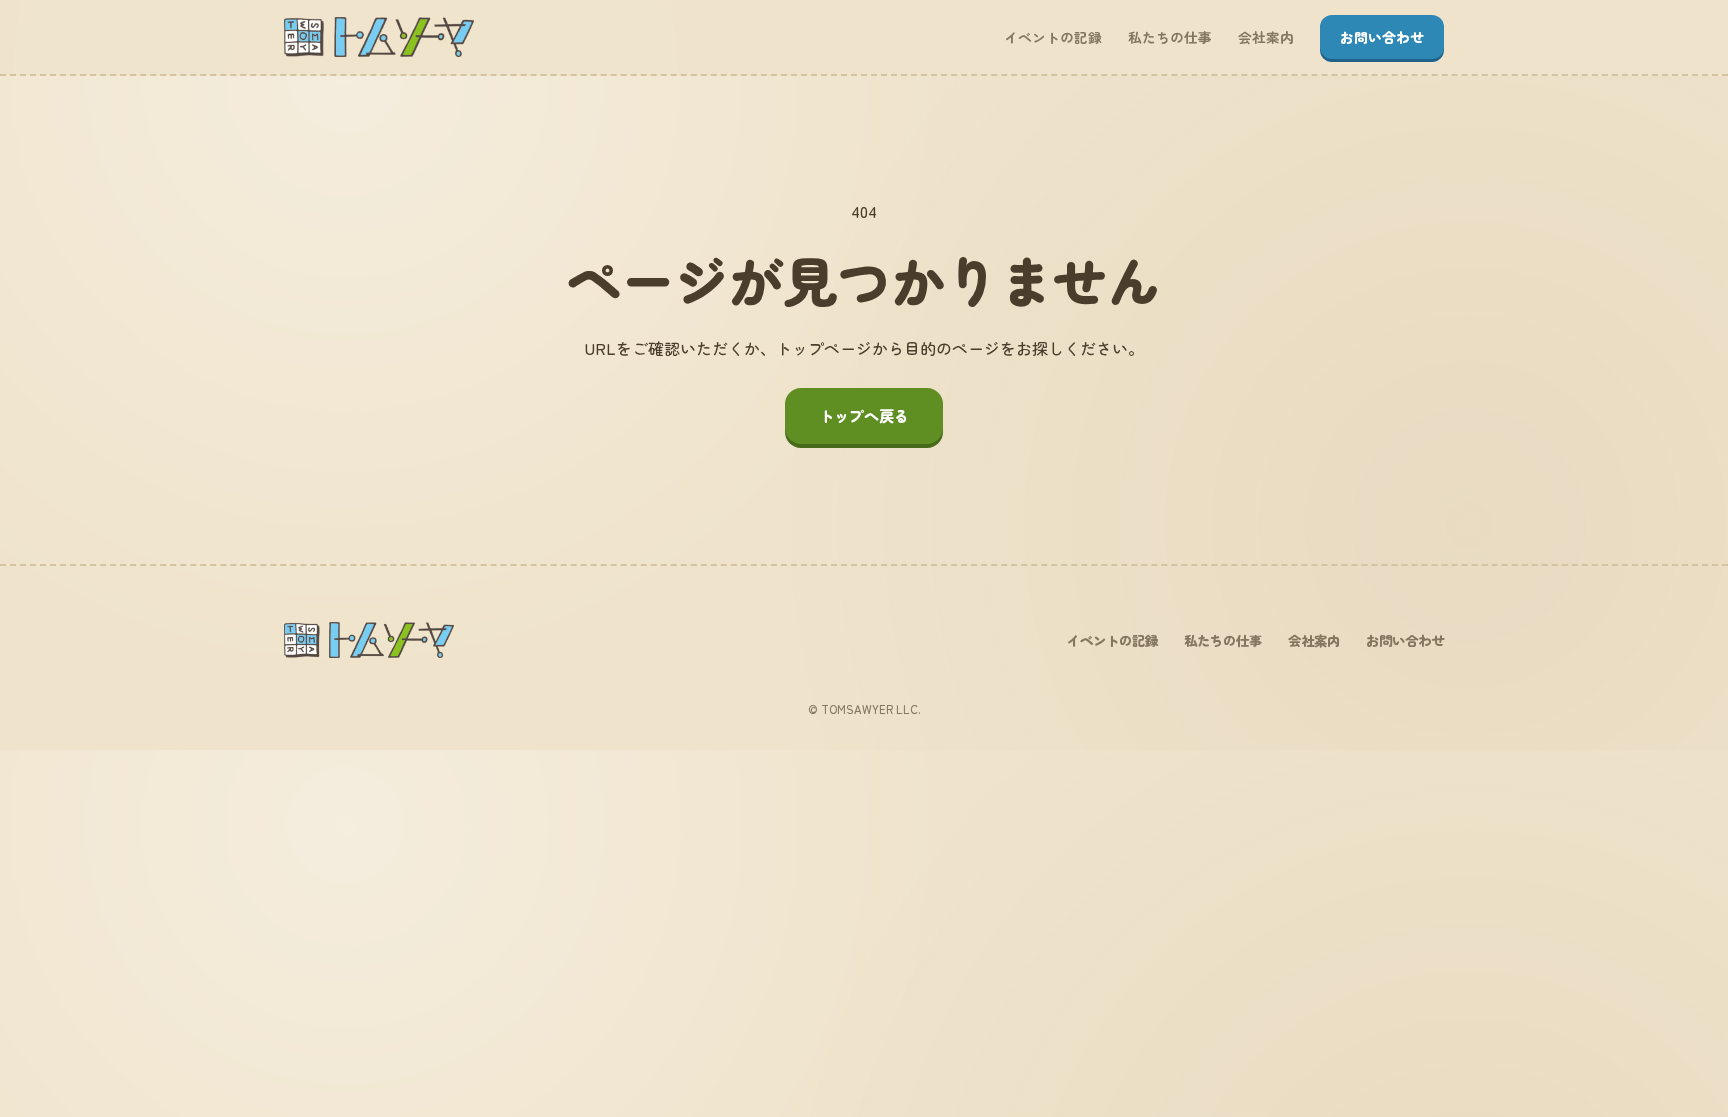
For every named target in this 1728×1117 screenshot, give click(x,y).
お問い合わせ (1382, 37)
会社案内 (1266, 37)
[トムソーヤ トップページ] (379, 37)
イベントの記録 (1053, 37)
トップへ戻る (864, 415)
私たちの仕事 (1170, 37)
